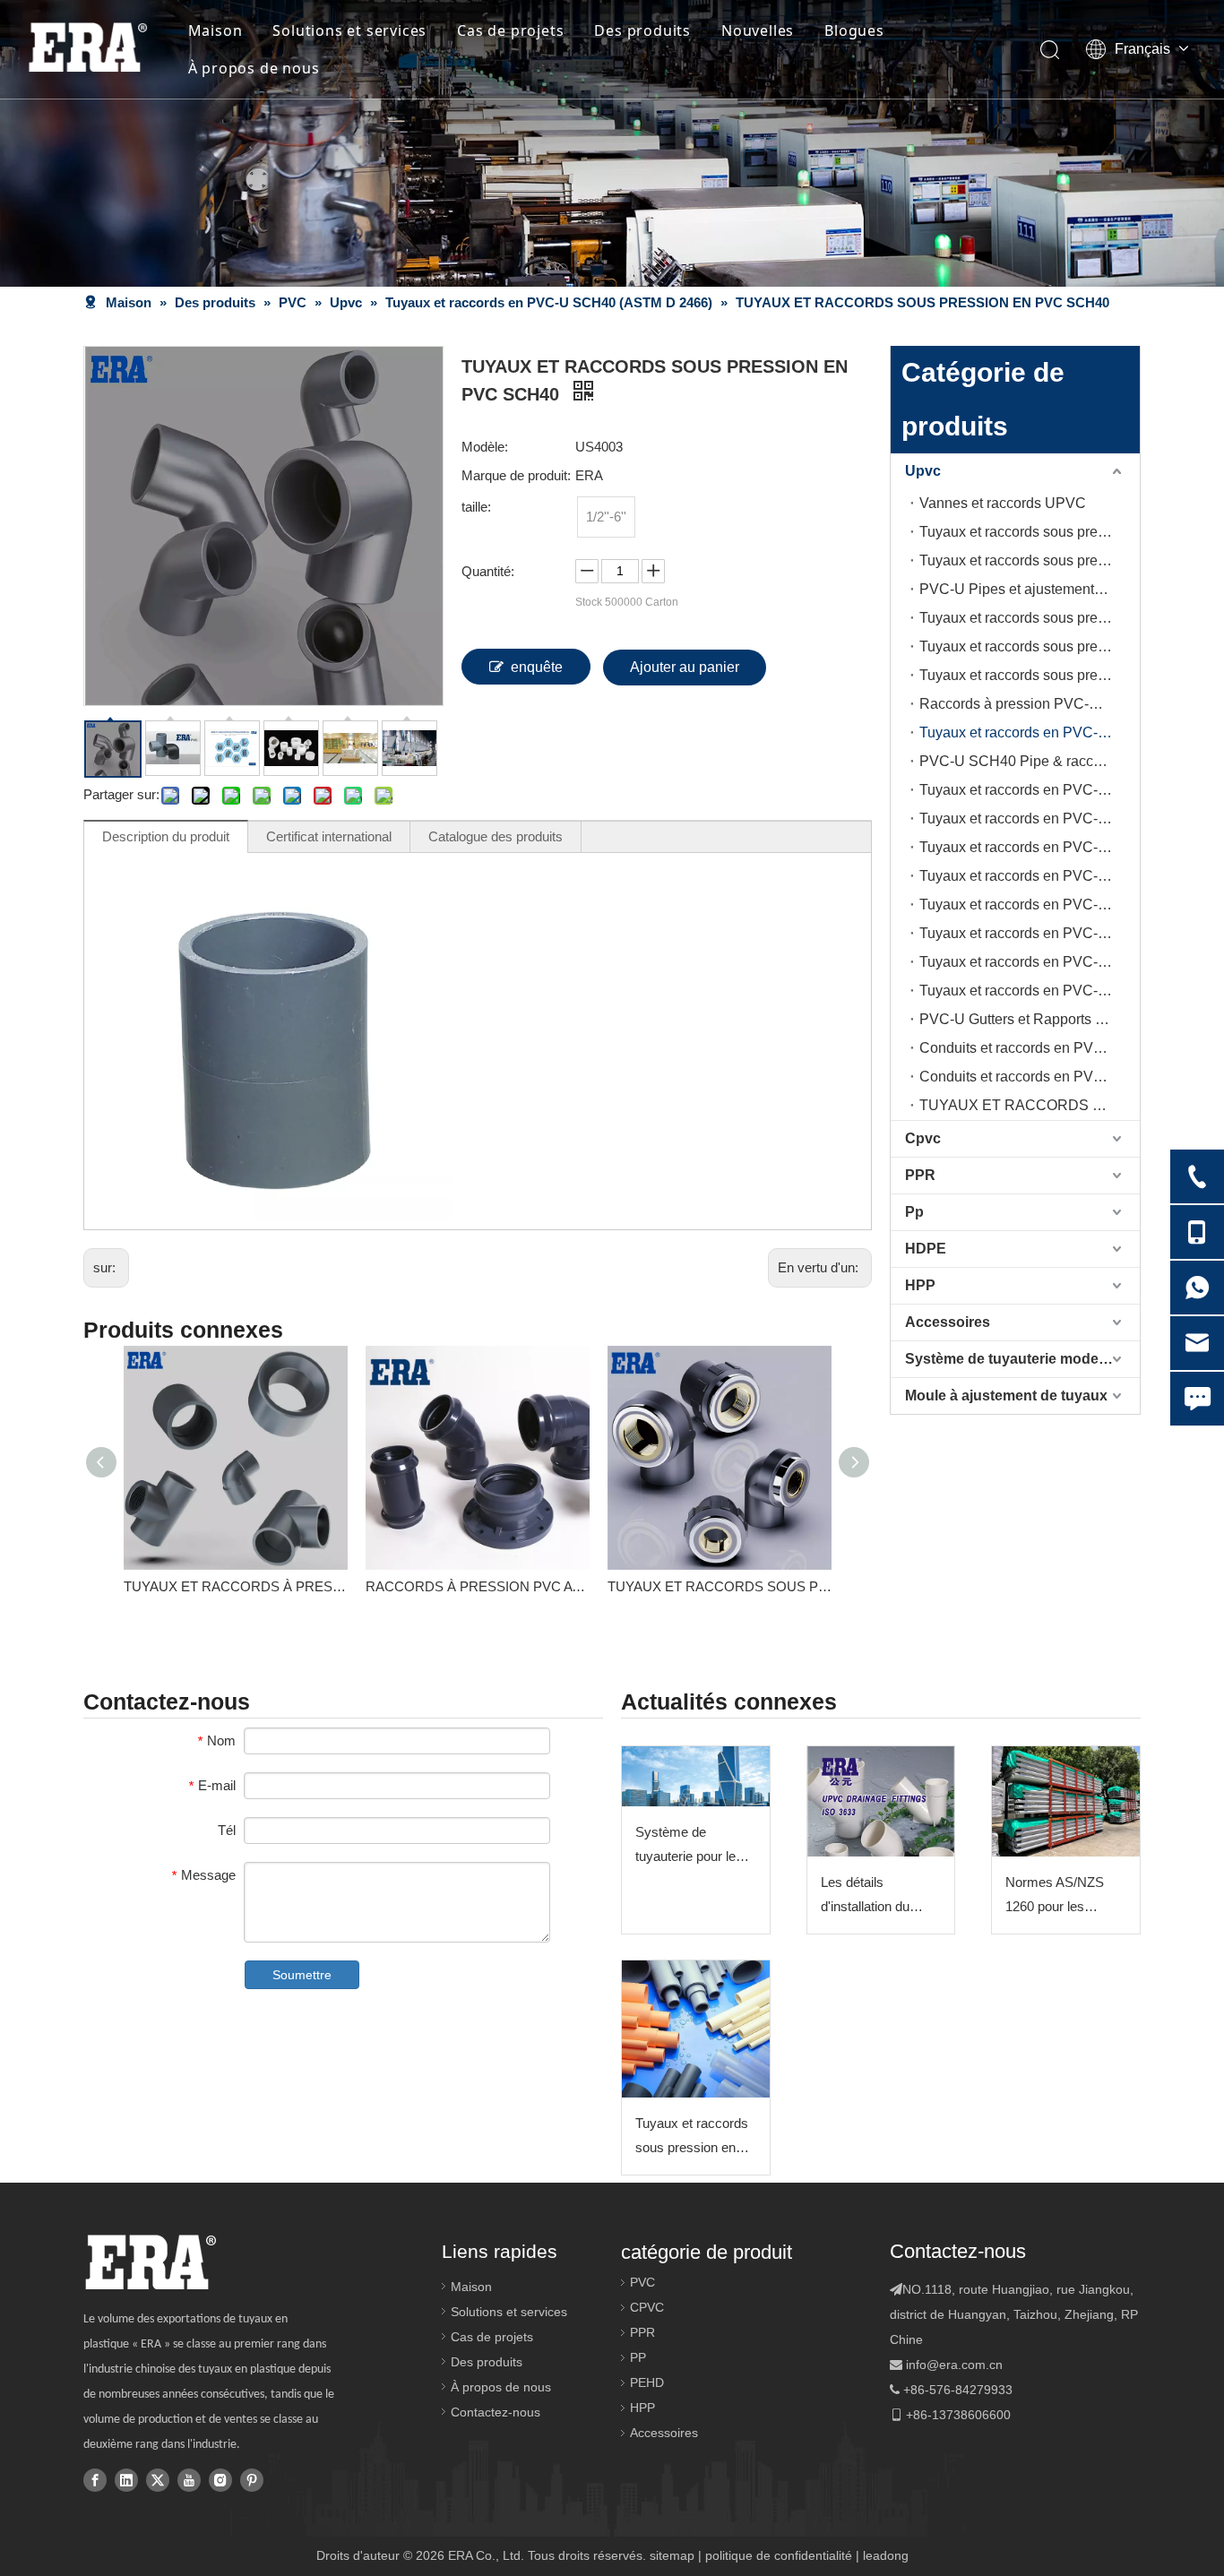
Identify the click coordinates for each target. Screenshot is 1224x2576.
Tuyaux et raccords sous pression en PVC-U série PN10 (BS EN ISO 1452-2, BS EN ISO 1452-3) (1030, 532)
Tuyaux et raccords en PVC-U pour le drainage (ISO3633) (1030, 905)
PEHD (647, 2382)
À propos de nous (254, 68)
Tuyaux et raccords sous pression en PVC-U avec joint (1030, 618)
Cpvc (923, 1138)
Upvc (923, 471)
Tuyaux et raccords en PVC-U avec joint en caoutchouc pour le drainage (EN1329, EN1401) (1030, 876)
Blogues (854, 30)
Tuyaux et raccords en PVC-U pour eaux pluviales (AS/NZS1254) (1030, 991)
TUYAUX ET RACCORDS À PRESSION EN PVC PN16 (236, 1586)
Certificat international (329, 836)
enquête (537, 667)
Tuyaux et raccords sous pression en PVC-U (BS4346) (1030, 675)
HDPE (926, 1249)
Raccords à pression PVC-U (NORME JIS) (1030, 704)
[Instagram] (220, 2479)
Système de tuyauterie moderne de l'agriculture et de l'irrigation (1022, 1359)
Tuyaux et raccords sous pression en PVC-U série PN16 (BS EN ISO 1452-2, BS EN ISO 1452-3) (1030, 560)
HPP (920, 1285)
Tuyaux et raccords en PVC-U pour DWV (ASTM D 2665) (1030, 933)
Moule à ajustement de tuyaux (1006, 1396)
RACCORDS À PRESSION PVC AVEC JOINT (478, 1586)
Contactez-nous (496, 2412)
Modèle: (485, 447)
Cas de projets (510, 30)
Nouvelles (758, 30)
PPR (920, 1175)
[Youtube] (189, 2479)
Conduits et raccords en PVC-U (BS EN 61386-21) (1030, 1077)
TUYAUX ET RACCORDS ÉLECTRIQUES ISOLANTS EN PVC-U (1030, 1105)
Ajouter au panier (685, 667)
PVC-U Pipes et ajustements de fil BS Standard (1030, 589)
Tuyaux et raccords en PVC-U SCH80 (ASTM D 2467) (1030, 790)
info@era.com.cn (954, 2365)
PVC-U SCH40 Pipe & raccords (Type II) (1030, 761)
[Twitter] (158, 2479)
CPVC (647, 2307)
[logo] (150, 2262)
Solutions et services (349, 30)
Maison (215, 30)
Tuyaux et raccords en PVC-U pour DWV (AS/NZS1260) (1030, 962)
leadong (886, 2555)
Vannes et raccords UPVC (1003, 503)
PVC (642, 2282)
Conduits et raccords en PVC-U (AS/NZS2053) (1030, 1048)
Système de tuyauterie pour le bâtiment (685, 1846)
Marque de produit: (516, 475)
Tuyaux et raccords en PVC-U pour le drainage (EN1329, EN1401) (1030, 847)
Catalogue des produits (496, 836)
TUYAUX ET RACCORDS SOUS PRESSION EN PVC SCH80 (720, 1586)
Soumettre (302, 1975)
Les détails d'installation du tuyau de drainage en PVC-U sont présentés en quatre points (879, 1896)
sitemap (672, 2555)
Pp (914, 1212)
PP (638, 2357)
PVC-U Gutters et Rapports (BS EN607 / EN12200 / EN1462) (1030, 1019)
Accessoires (948, 1322)
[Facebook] (95, 2479)
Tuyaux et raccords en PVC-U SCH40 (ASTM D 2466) (1030, 732)
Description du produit (166, 836)
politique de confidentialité (779, 2555)
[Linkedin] (126, 2479)
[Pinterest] (252, 2479)
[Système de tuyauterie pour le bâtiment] (696, 1776)
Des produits (642, 30)
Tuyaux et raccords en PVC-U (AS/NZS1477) (1030, 818)
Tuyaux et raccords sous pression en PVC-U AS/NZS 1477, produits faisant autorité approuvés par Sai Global (692, 2137)
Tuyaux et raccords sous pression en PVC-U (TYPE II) (1030, 646)
